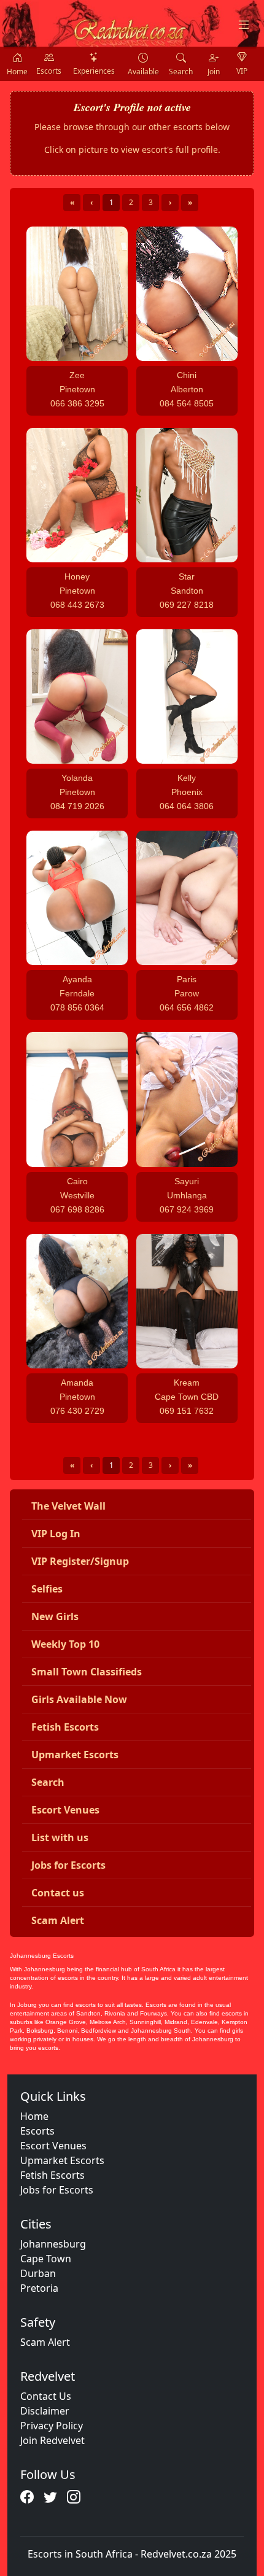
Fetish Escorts (52, 2175)
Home (34, 2116)
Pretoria (39, 2288)
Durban (38, 2273)
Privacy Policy (52, 2426)
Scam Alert (45, 2342)
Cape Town (46, 2259)
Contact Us (46, 2396)
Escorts (37, 2131)
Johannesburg (53, 2244)
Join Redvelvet (52, 2440)
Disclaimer (45, 2411)
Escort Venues (53, 2146)
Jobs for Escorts (57, 2190)
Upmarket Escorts (62, 2160)
